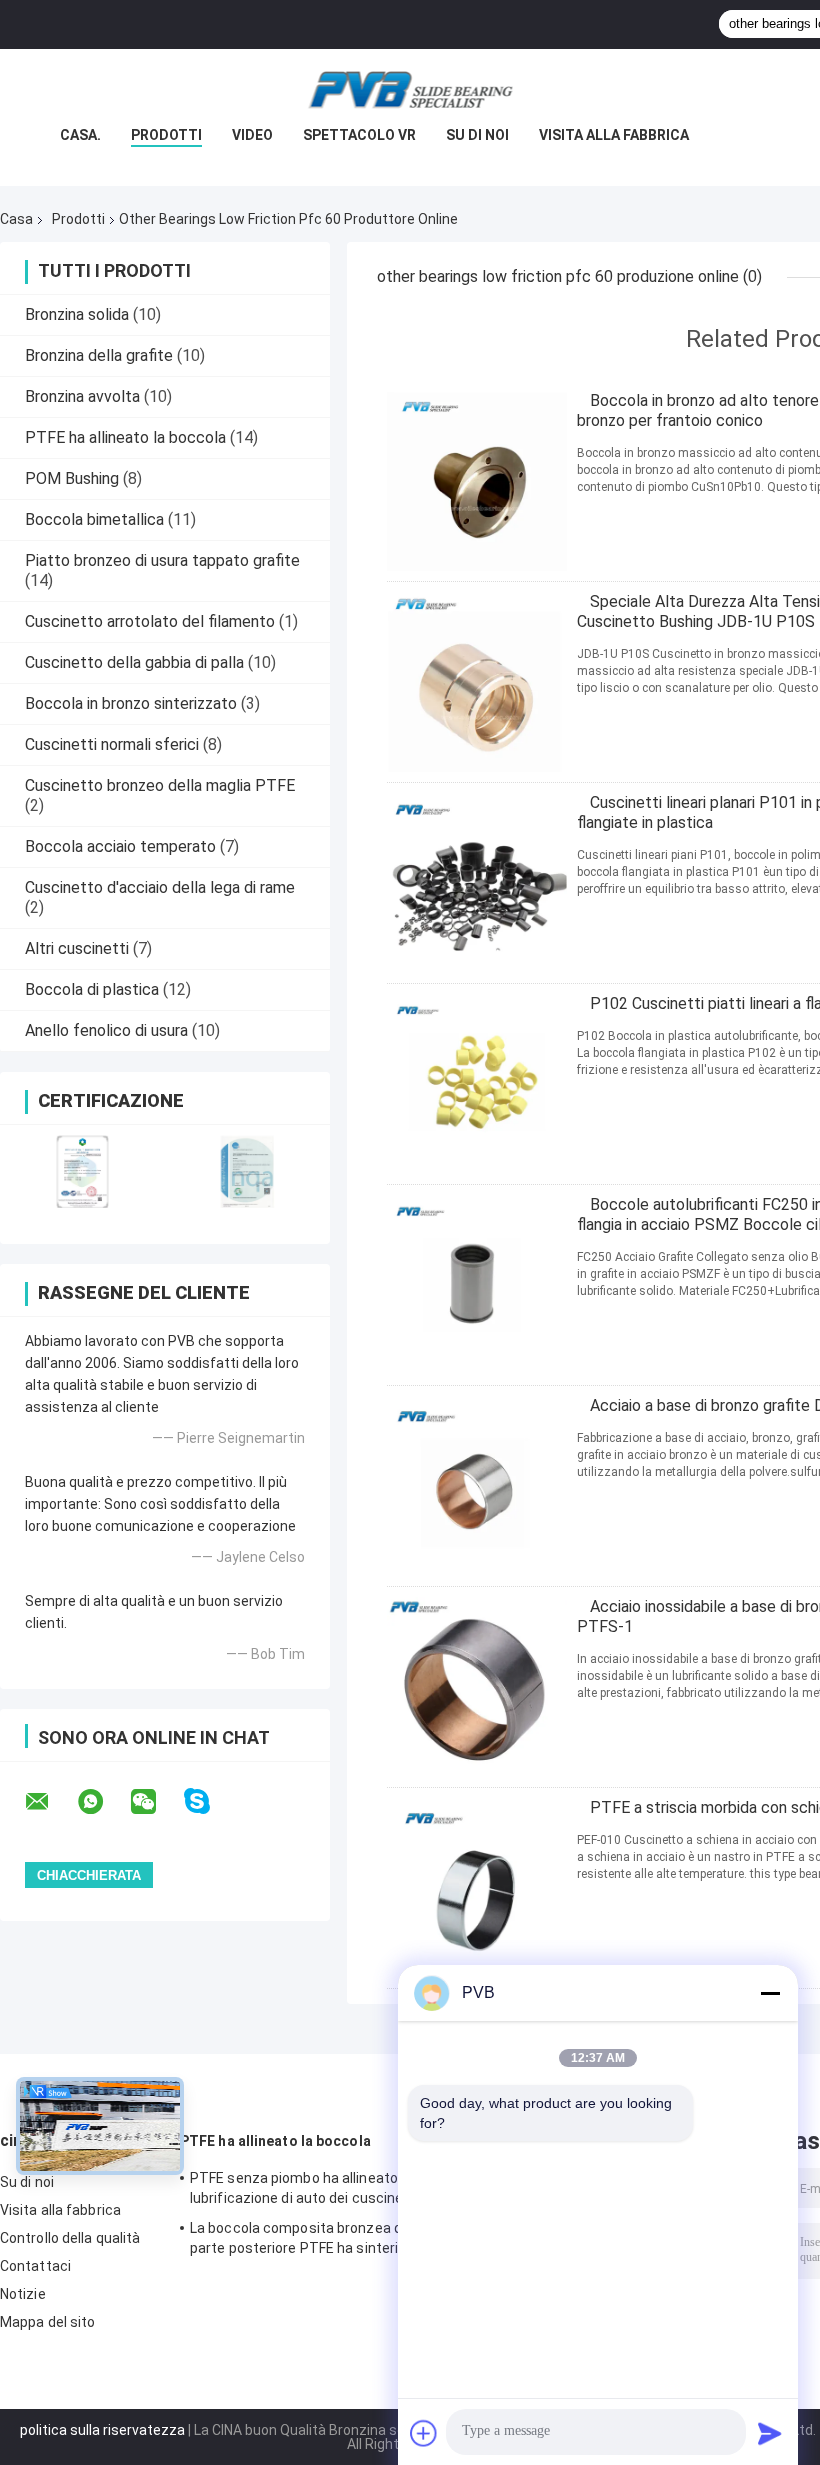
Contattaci (35, 2266)
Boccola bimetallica (94, 519)
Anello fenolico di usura (106, 1030)
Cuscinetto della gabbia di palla (134, 662)
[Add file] (424, 2433)
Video (252, 135)
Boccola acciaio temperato (120, 846)
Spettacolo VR (359, 135)
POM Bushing (72, 478)
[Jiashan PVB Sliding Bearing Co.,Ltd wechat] (156, 1802)
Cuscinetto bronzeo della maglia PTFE (160, 785)
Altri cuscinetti (77, 948)
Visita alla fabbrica (614, 135)
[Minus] (770, 1993)
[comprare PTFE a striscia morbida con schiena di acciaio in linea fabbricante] (477, 1888)
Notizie (23, 2294)
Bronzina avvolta (82, 396)
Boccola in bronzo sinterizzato (131, 703)
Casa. (80, 135)
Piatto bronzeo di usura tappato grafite (162, 560)
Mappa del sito (47, 2322)
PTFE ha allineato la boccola (125, 437)
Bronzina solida (77, 314)
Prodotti (166, 135)
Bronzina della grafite (99, 355)
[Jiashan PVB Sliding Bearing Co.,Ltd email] (50, 1802)
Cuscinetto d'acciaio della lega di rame (160, 887)
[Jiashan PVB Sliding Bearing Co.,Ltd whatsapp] (103, 1802)
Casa (16, 219)
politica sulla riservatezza (102, 2430)
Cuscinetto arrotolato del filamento (150, 621)
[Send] (770, 2433)
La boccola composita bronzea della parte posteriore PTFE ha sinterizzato (313, 2238)
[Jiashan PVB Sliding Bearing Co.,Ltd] (410, 89)
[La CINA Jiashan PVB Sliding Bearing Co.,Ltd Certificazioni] (82, 1171)
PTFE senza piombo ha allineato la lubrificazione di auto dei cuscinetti (304, 2188)
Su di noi (477, 135)
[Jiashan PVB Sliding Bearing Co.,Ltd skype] (209, 1801)
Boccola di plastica (92, 989)
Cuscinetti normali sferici (112, 744)
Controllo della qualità (70, 2238)
